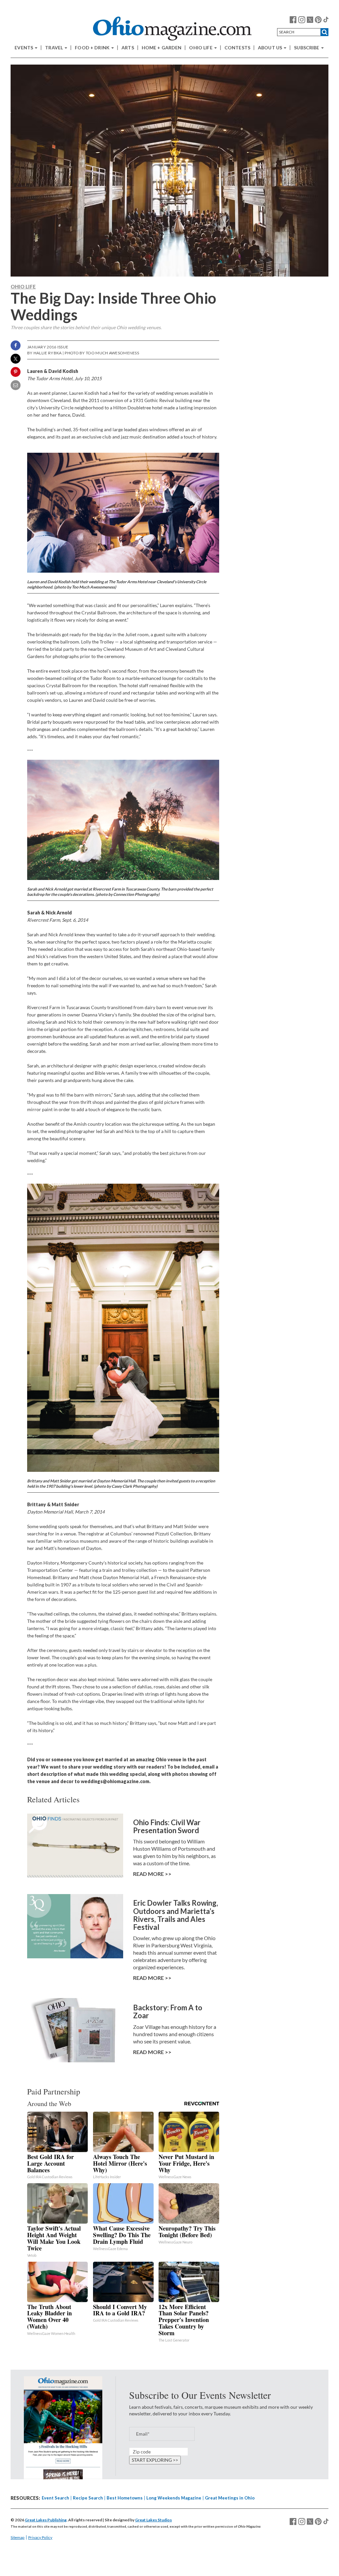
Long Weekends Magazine (174, 2498)
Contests (237, 48)
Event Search (55, 2498)
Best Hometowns (125, 2498)
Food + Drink (93, 48)
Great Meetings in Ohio (230, 2498)
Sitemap (18, 2537)
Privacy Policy (40, 2537)
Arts (128, 48)
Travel (54, 48)
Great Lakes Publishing (46, 2520)
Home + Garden (162, 48)
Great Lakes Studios (153, 2520)
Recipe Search (88, 2498)
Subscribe (307, 48)
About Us (270, 48)
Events (24, 48)
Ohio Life (201, 48)
